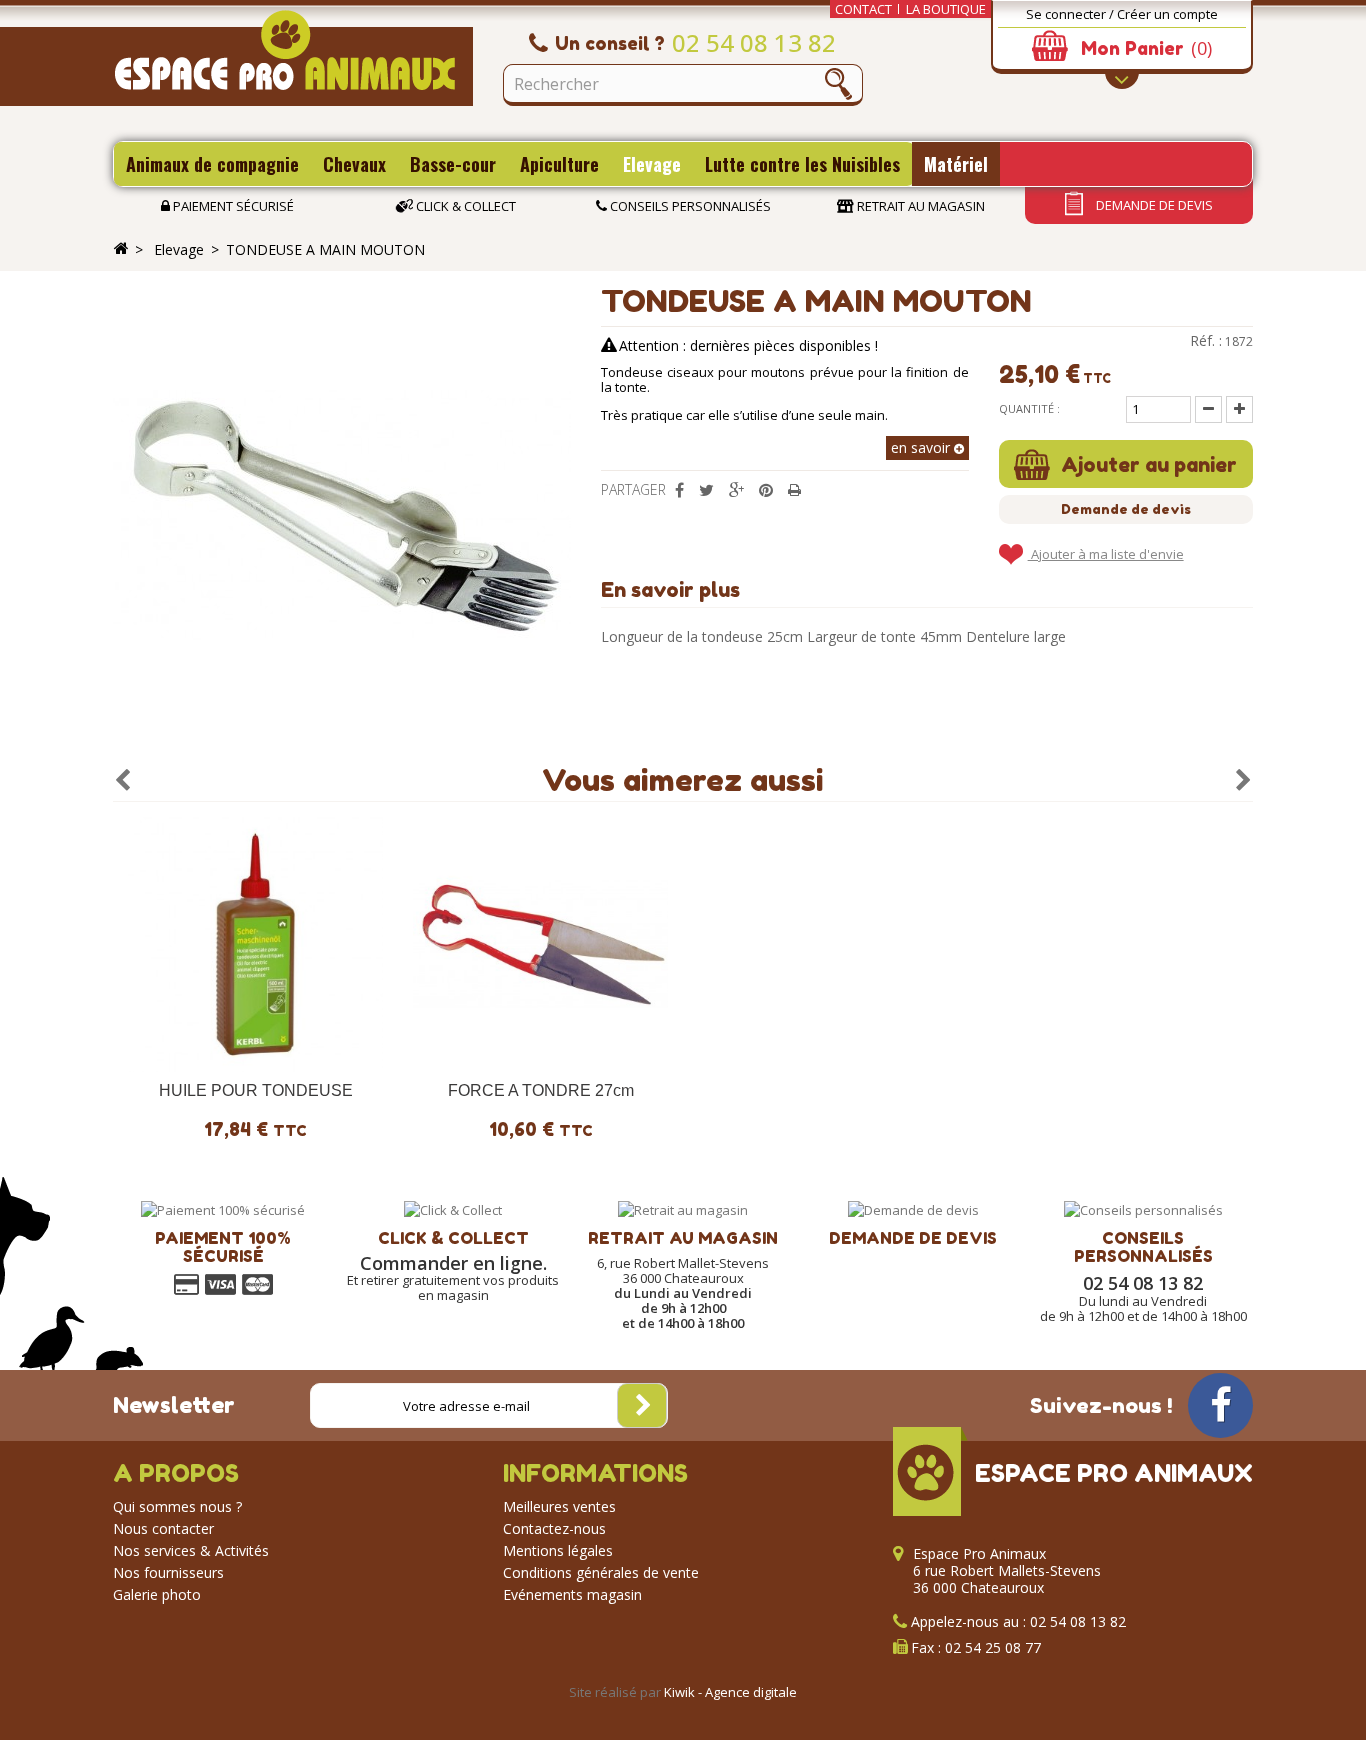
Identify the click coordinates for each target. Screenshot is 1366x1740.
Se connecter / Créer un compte (1122, 14)
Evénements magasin (572, 1594)
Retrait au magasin (919, 206)
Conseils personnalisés (689, 206)
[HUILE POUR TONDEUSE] (255, 944)
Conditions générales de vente (601, 1572)
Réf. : (1206, 341)
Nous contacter (163, 1528)
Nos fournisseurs (168, 1572)
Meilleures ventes (559, 1506)
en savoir (922, 447)
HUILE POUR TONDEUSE (256, 1090)
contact (863, 9)
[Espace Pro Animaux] (293, 58)
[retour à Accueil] (121, 249)
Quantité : (1029, 408)
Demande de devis (1153, 205)
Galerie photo (157, 1594)
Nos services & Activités (191, 1550)
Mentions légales (558, 1550)
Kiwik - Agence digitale (730, 1692)
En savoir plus (670, 590)
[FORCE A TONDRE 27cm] (540, 944)
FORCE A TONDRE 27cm (541, 1090)
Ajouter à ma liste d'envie (1106, 554)
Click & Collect (464, 206)
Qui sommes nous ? (177, 1506)
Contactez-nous (554, 1528)
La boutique (946, 9)
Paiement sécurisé (232, 206)
